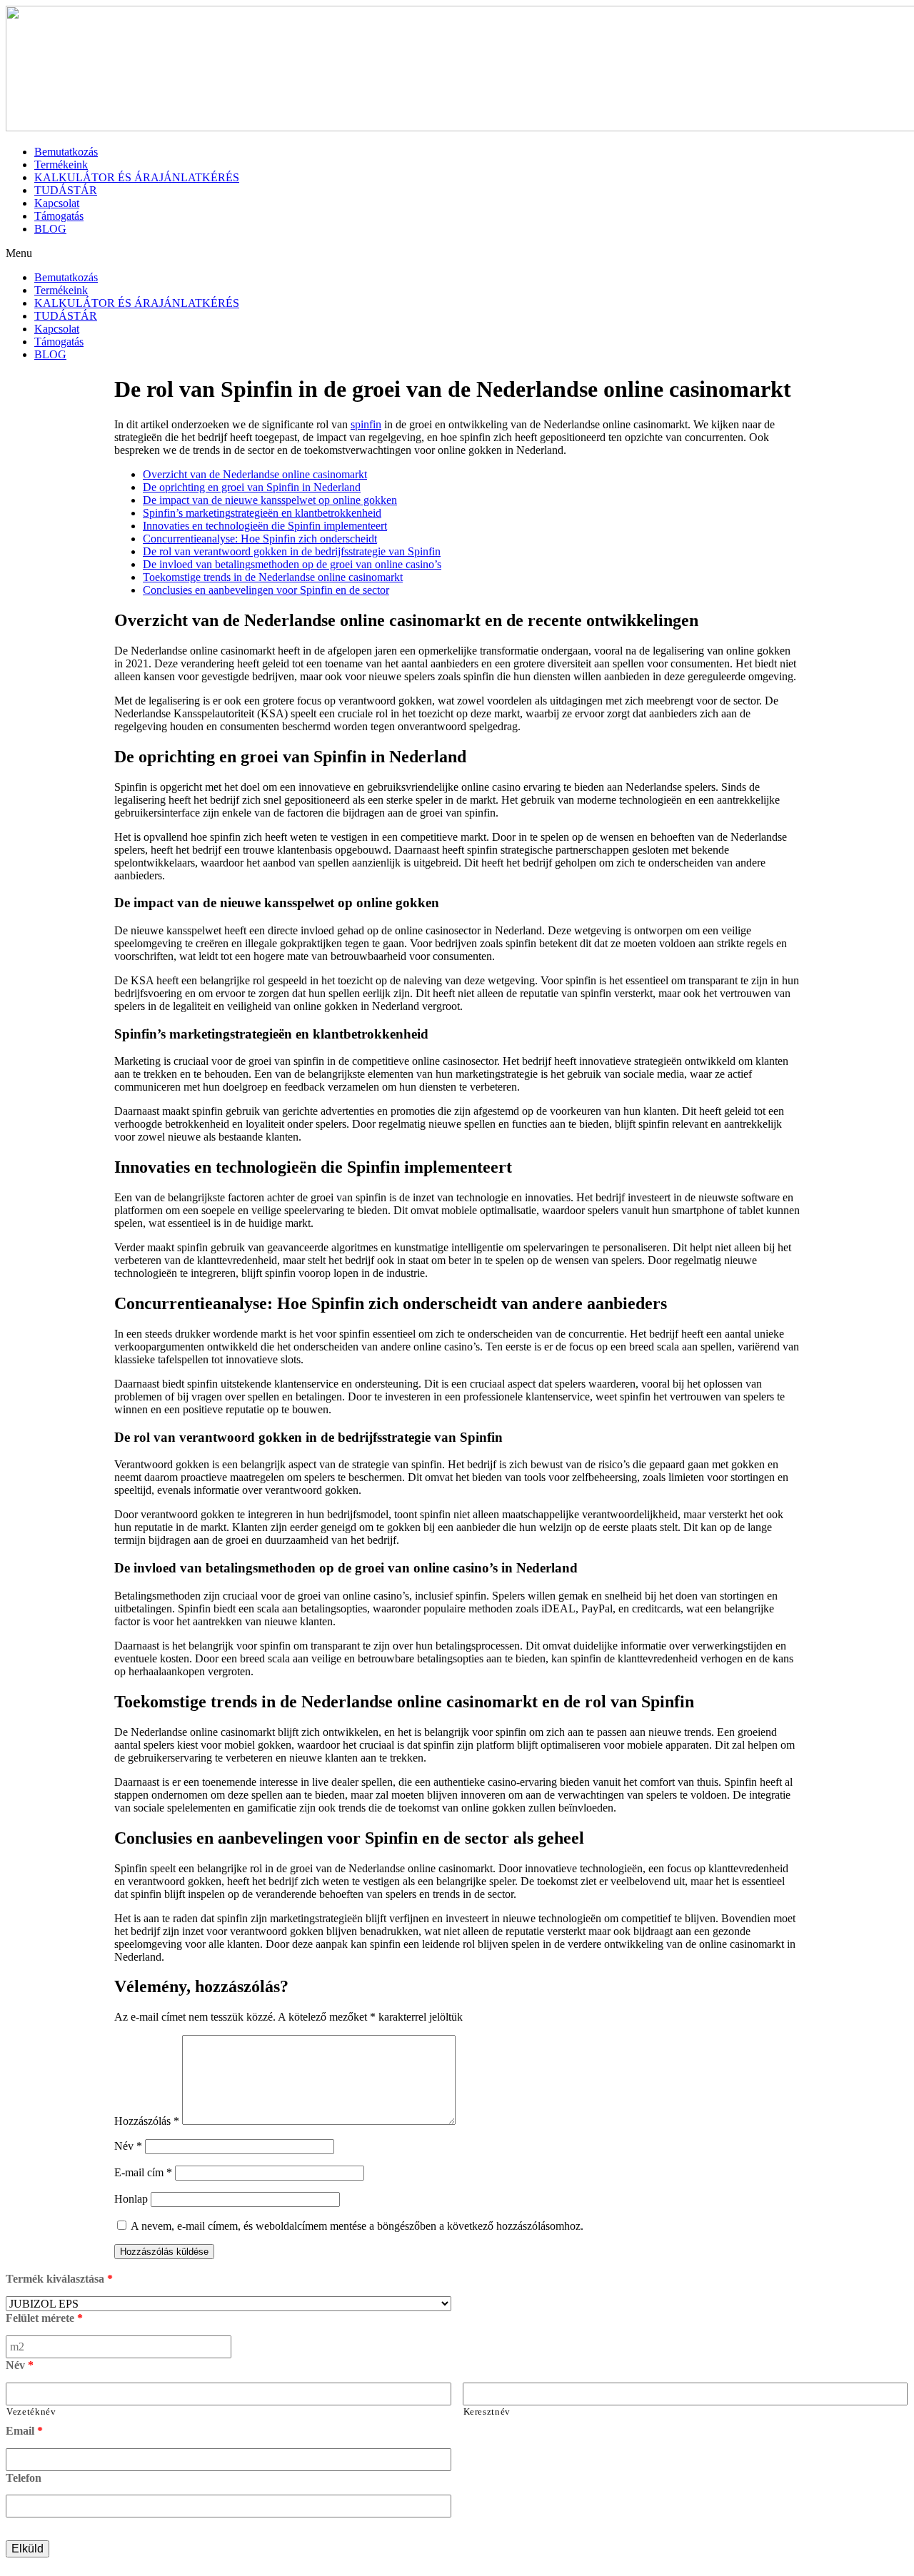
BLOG (50, 229)
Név (128, 2146)
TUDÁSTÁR (66, 190)
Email (24, 2431)
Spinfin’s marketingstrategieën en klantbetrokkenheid (262, 513)
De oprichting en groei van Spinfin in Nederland (252, 487)
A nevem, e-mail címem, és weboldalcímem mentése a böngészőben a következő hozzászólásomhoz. (357, 2226)
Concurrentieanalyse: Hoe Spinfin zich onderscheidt (260, 539)
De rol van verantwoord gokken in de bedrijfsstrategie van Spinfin (292, 551)
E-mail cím (143, 2172)
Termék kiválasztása (59, 2279)
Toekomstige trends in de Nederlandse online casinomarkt (273, 577)
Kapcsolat (57, 203)
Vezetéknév (31, 2411)
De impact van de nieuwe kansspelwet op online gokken (270, 500)
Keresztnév (487, 2411)
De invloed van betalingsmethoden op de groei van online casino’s (292, 564)
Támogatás (59, 216)
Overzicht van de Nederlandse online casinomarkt (255, 474)
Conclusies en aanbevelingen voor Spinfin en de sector (266, 590)
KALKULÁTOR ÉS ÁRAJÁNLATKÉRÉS (137, 177)
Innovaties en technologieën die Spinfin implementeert (265, 526)
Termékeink (61, 165)
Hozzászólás (147, 2121)
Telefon (24, 2478)
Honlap (131, 2199)
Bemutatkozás (66, 152)
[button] (457, 253)
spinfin (366, 424)
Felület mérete (44, 2318)
